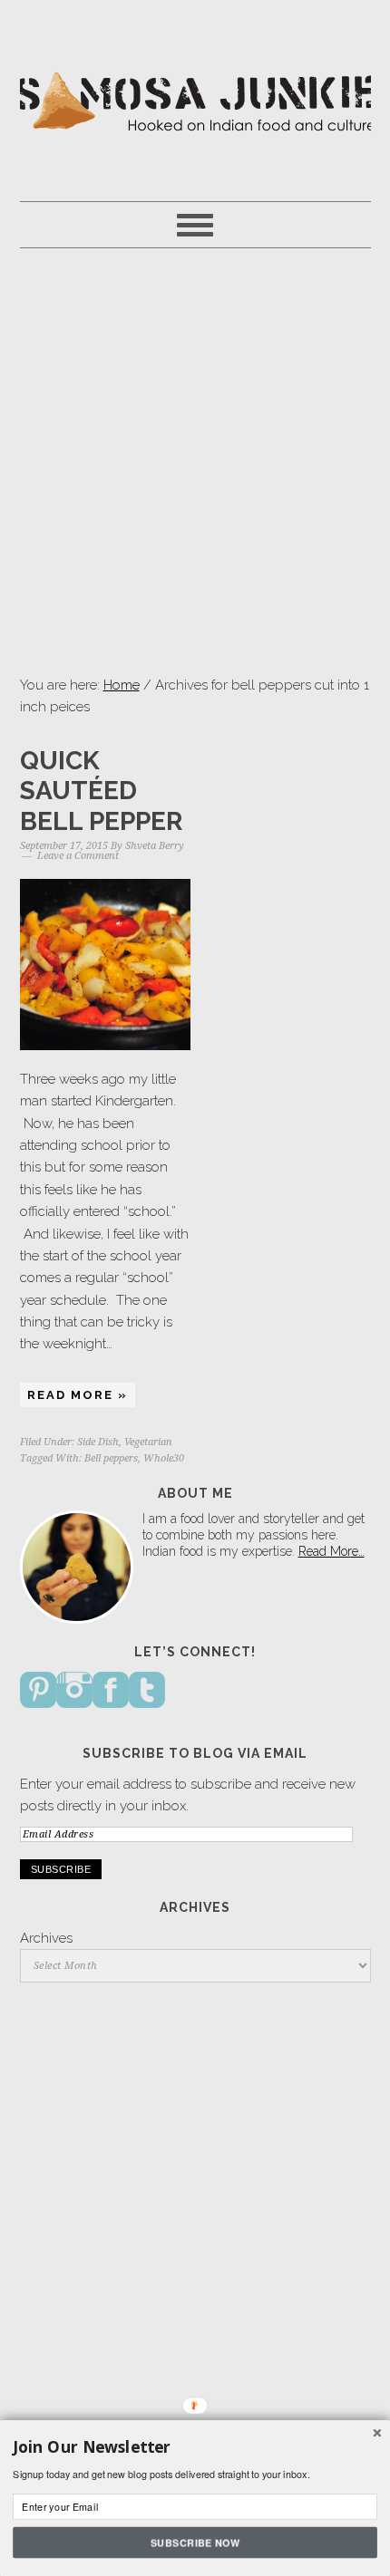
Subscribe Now (195, 2542)
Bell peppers (111, 1458)
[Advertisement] (195, 461)
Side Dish (98, 1442)
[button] (195, 2447)
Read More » (78, 1395)
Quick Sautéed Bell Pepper (101, 791)
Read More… (331, 1551)
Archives (46, 1938)
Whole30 (164, 1458)
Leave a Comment (78, 856)
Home (122, 685)
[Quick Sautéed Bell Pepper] (106, 965)
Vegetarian (148, 1442)
